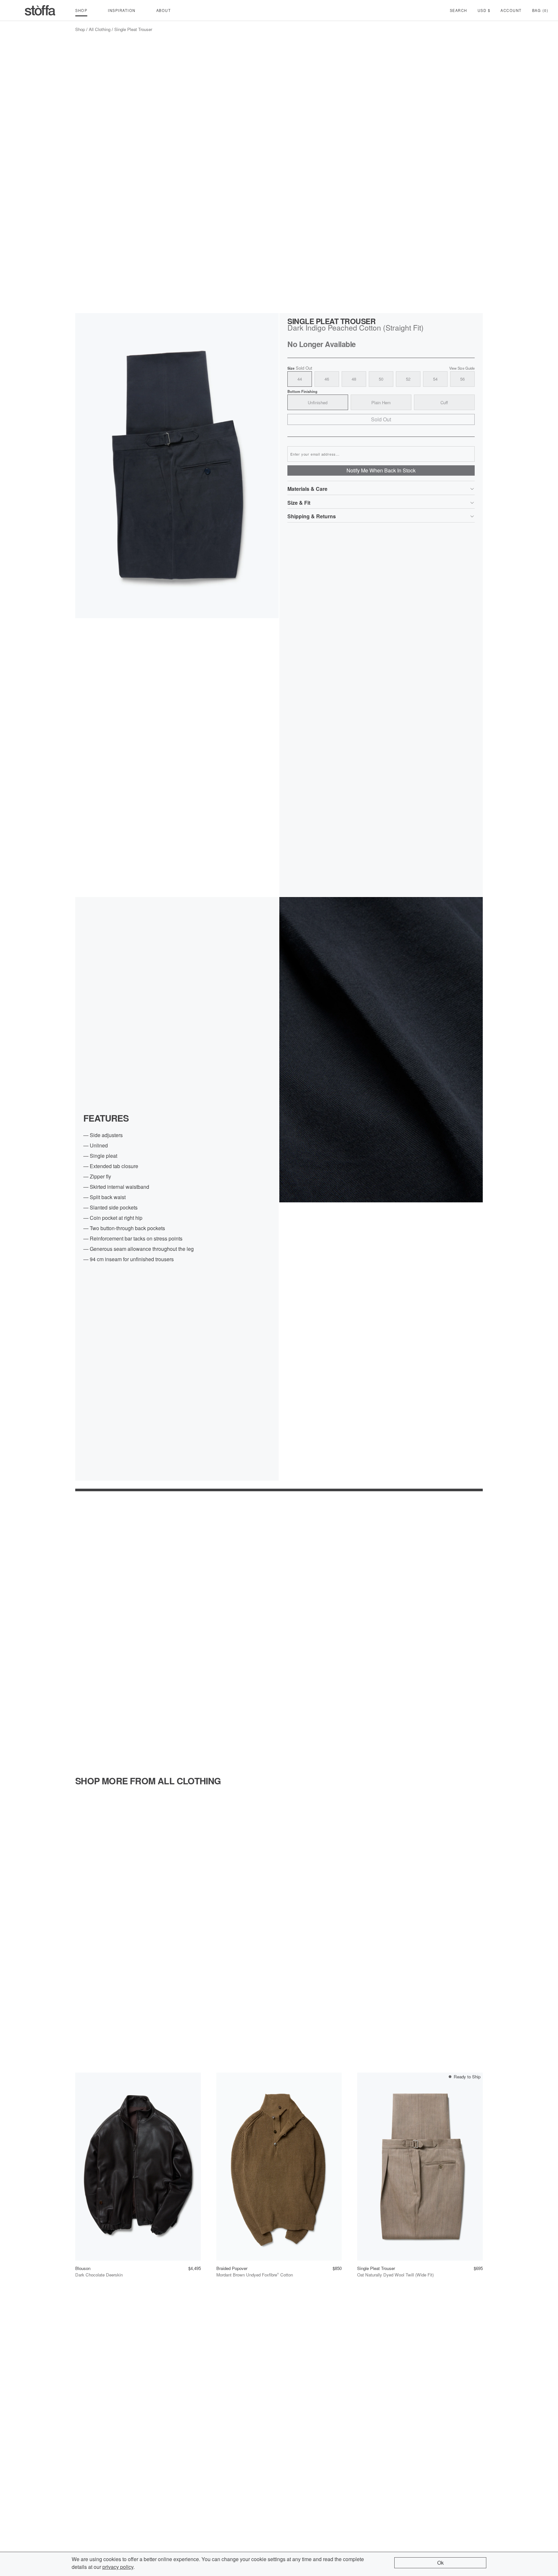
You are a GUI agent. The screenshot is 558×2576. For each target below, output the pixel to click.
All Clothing (100, 29)
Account (511, 10)
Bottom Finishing (302, 391)
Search (459, 10)
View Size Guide (462, 368)
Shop (80, 29)
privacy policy (118, 2567)
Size (300, 368)
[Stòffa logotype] (40, 10)
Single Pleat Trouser (133, 29)
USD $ (484, 10)
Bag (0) (540, 10)
